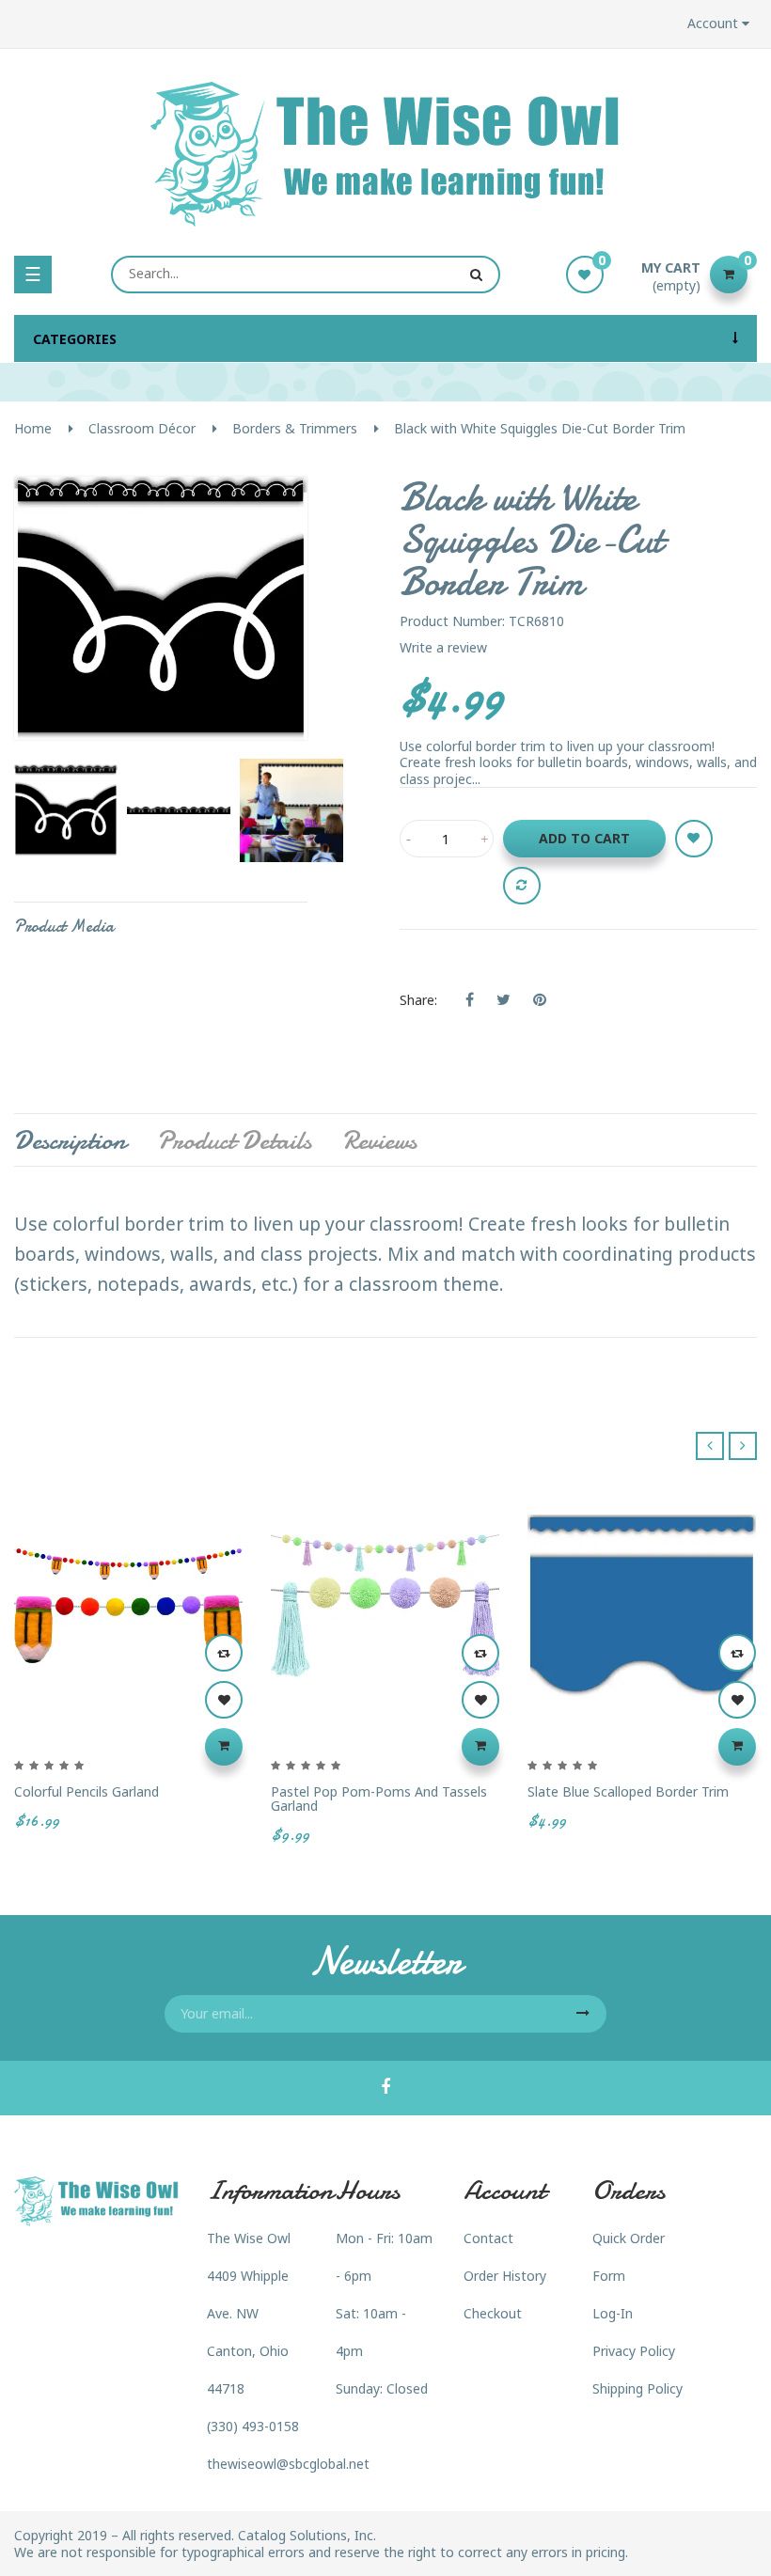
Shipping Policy (637, 2388)
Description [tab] (70, 1140)
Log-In (613, 2313)
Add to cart (584, 838)
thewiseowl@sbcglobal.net (288, 2464)
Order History (505, 2276)
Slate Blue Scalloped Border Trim (628, 1791)
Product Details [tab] (234, 1140)
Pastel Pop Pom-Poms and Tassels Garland (379, 1799)
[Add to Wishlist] (694, 839)
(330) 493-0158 (253, 2426)
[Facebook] (385, 2088)
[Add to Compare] (522, 886)
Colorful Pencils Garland (87, 1791)
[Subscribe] (583, 2014)
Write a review (443, 647)
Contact (488, 2238)
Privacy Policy (634, 2351)
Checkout (493, 2313)
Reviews (379, 1140)
